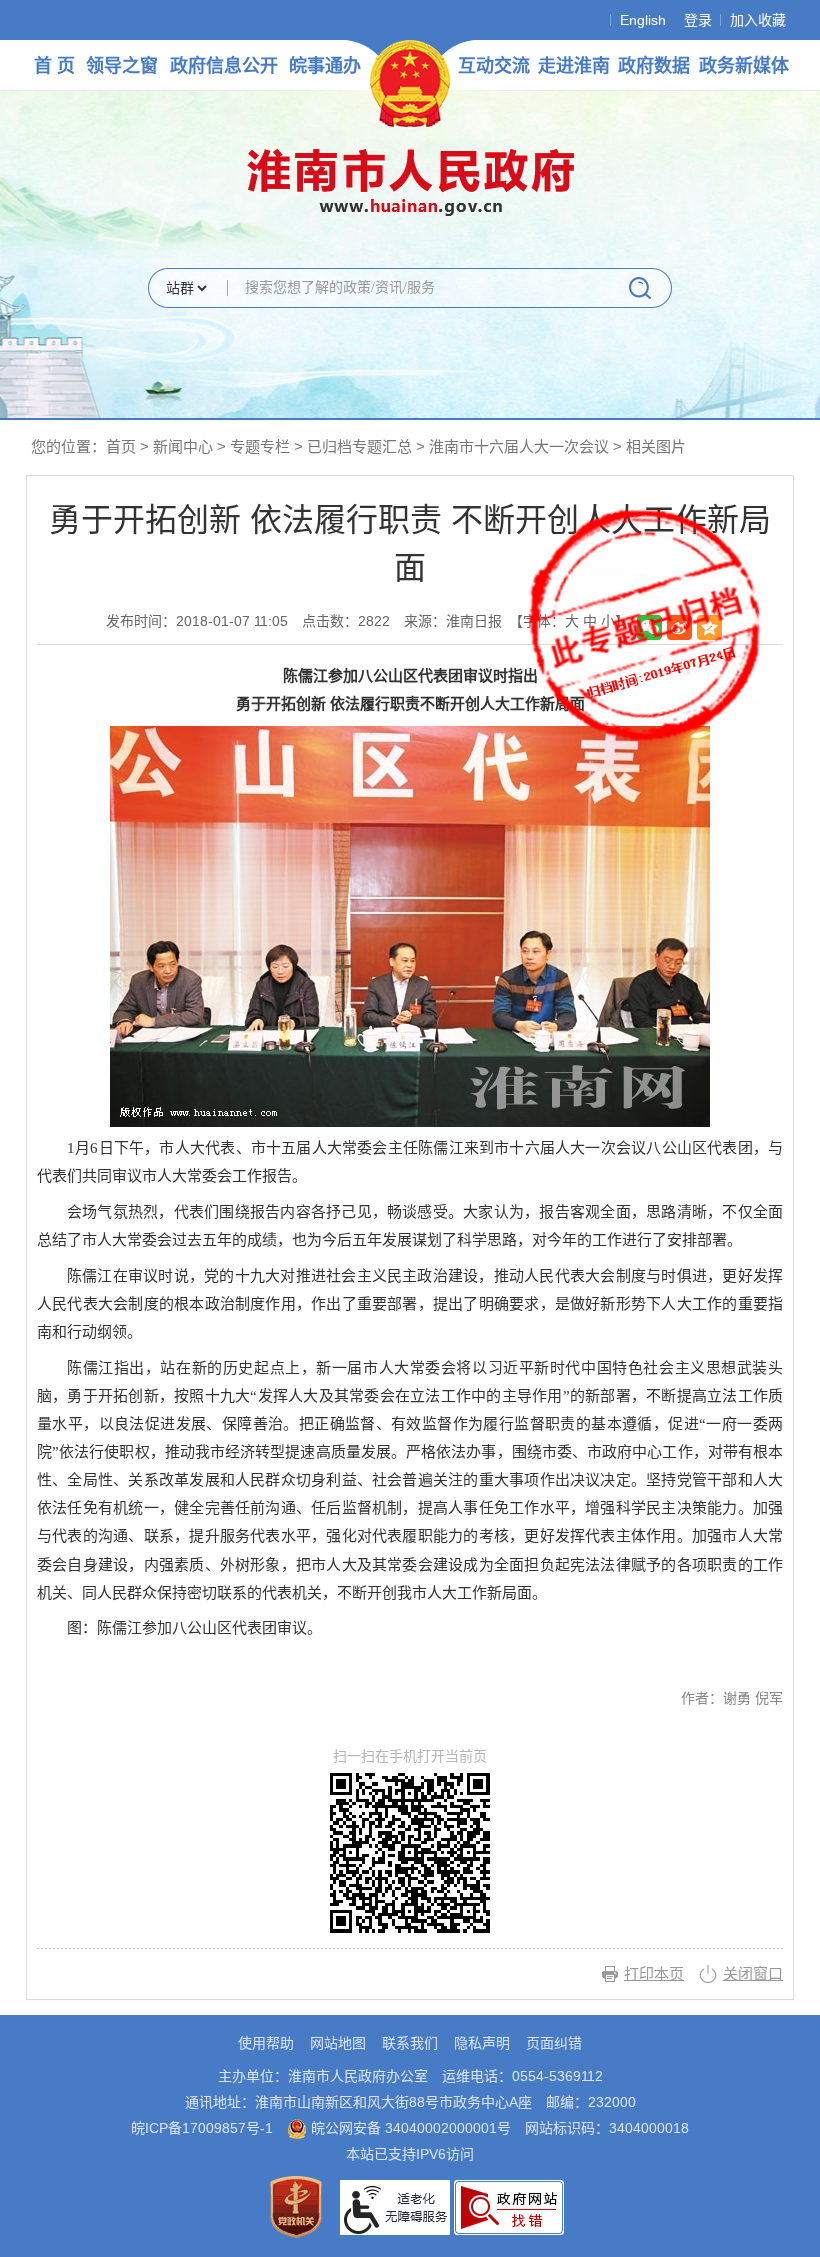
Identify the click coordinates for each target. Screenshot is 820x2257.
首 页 (54, 66)
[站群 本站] (186, 289)
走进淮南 (574, 66)
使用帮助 (266, 2043)
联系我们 (410, 2043)
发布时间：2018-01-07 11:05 (197, 621)
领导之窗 (122, 66)
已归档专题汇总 (359, 446)
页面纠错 (554, 2043)
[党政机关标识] (296, 2206)
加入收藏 (758, 20)
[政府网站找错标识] (509, 2206)
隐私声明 (482, 2043)
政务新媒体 (744, 66)
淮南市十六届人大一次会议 (521, 446)
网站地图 (338, 2043)
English (643, 20)
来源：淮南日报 (453, 621)
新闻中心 (183, 446)
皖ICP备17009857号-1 (202, 2128)
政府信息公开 (224, 66)
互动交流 (494, 66)
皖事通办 (325, 66)
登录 (698, 20)
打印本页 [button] (654, 1973)
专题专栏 (260, 446)
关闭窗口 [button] (753, 1973)
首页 (121, 446)
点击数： (346, 621)
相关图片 (656, 446)
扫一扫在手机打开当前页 (410, 1756)
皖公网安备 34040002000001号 (409, 2128)
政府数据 (654, 66)
